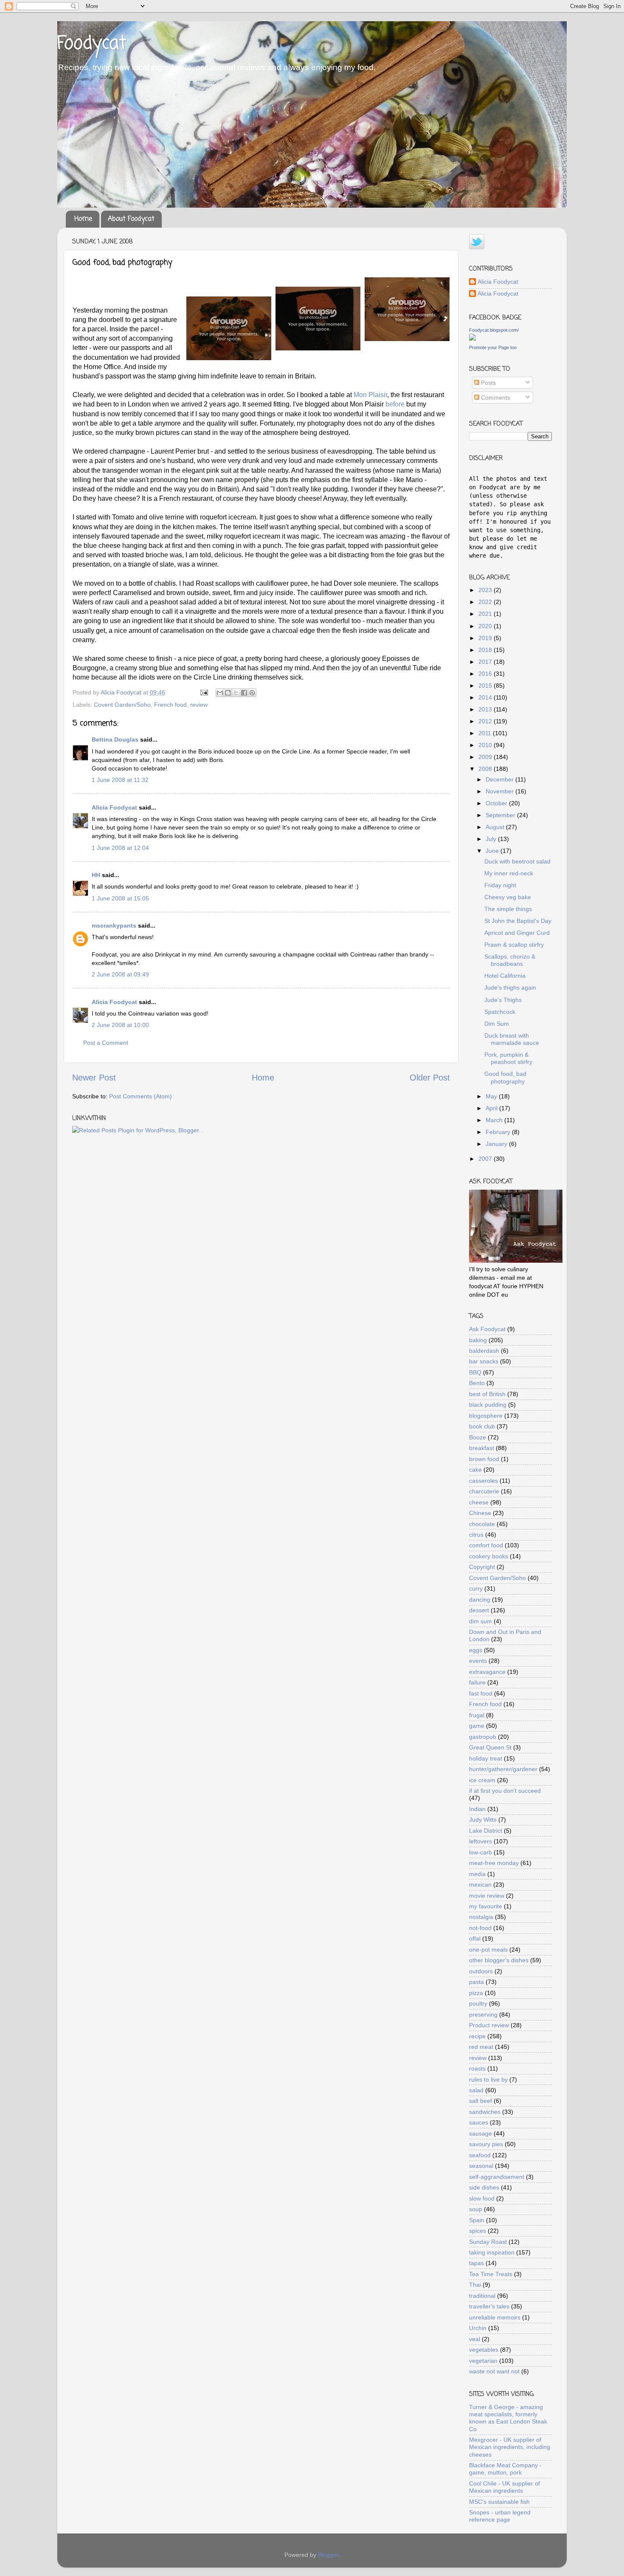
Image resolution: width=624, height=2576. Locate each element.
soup (476, 2209)
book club (482, 1426)
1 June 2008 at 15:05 (120, 898)
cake (475, 1470)
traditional (482, 2296)
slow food (482, 2198)
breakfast (482, 1448)
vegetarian (483, 2361)
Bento (477, 1383)
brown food (484, 1459)
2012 (486, 721)
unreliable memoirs (495, 2317)
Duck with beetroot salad (517, 861)
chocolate (482, 1524)
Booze (478, 1437)
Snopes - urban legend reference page (500, 2516)
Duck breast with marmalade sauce (512, 1039)
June (493, 851)
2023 (486, 590)
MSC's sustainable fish (499, 2502)
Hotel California (505, 976)
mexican (480, 1885)
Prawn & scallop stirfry (514, 945)
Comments (495, 398)
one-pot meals (488, 1950)
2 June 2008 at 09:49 (120, 974)
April (492, 1108)
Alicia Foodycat (114, 807)
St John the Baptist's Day (518, 921)
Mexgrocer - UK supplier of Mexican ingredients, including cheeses (510, 2447)
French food (170, 705)
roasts (477, 2068)
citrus (476, 1535)
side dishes (484, 2187)
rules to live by (488, 2079)
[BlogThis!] (228, 693)
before (396, 404)
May (492, 1096)
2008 (486, 769)
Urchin (478, 2328)
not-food (480, 1928)
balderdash (484, 1351)
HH (96, 875)
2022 (486, 602)
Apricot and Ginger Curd (517, 933)
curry (476, 1588)
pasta (476, 1982)
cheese (479, 1502)
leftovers (481, 1841)
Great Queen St (490, 1747)
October (497, 803)
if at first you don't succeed (505, 1791)
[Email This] (220, 693)
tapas (476, 2263)
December (500, 779)
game (477, 1726)
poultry (478, 2003)
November (500, 791)
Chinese (480, 1513)
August (496, 827)
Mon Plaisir (370, 395)
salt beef (481, 2101)
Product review (489, 2025)
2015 (486, 686)
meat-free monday (494, 1863)
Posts (488, 383)
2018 (486, 650)
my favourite (486, 1906)
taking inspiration (492, 2252)
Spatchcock (500, 1012)
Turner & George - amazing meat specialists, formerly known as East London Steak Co (508, 2418)
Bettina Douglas (115, 739)
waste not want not (494, 2371)
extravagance (487, 1672)
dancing (480, 1600)
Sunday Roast (488, 2242)
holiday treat (486, 1758)
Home (83, 219)
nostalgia (481, 1917)
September (501, 815)
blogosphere (486, 1416)
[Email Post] (204, 692)
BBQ (475, 1372)
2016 (486, 674)
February (499, 1132)
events (478, 1661)
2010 (486, 745)
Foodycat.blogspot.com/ (494, 330)
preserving (483, 2015)
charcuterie (484, 1491)
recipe (477, 2036)
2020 (486, 626)
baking (478, 1340)
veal (475, 2339)
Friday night (500, 885)
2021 (486, 614)
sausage (481, 2133)
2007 (486, 1159)
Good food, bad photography (505, 1077)
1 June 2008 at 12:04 (120, 848)
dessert (479, 1610)
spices (478, 2231)
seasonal (481, 2166)
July (492, 839)
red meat (481, 2047)
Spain (477, 2220)
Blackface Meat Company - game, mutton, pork (505, 2469)
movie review (487, 1896)
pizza (476, 1993)
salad (476, 2090)
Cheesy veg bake (508, 897)
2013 (486, 709)
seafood (480, 2155)
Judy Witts (483, 1820)
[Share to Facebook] (244, 693)
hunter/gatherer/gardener (503, 1769)
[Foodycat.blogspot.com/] (472, 339)
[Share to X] (236, 693)
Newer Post (94, 1078)
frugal (477, 1715)
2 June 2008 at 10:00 (120, 1025)
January (497, 1144)
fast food (481, 1693)
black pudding (488, 1405)
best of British (487, 1394)
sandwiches (485, 2112)
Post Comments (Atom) (141, 1096)
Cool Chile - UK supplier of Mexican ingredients (505, 2487)
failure (477, 1682)
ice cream (482, 1780)
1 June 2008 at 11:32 (120, 780)
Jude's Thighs (503, 1000)
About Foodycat (131, 219)
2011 (486, 733)
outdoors (481, 1971)
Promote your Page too (493, 347)
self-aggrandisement (497, 2177)
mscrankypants (114, 925)
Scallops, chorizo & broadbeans (510, 960)
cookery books (489, 1556)
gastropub (483, 1737)
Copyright (482, 1567)
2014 (486, 697)
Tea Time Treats (491, 2274)
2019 (486, 638)
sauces (479, 2122)
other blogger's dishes (499, 1960)
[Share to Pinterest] (252, 693)
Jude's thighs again (510, 988)
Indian (477, 1809)
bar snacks (484, 1361)
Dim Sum (497, 1024)
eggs (476, 1650)
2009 (486, 757)
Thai (475, 2285)
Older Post (430, 1078)
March (495, 1120)
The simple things (508, 909)
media (477, 1874)
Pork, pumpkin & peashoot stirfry (508, 1058)
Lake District (486, 1831)
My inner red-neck (509, 873)
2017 (486, 662)
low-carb (481, 1852)
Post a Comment (106, 1043)
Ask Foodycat (487, 1329)
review (199, 705)
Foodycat (92, 44)
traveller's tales (489, 2306)
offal (475, 1938)
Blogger (328, 2555)
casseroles (483, 1481)
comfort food (486, 1545)
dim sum (481, 1621)
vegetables (484, 2350)
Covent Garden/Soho (122, 705)
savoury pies (486, 2144)
